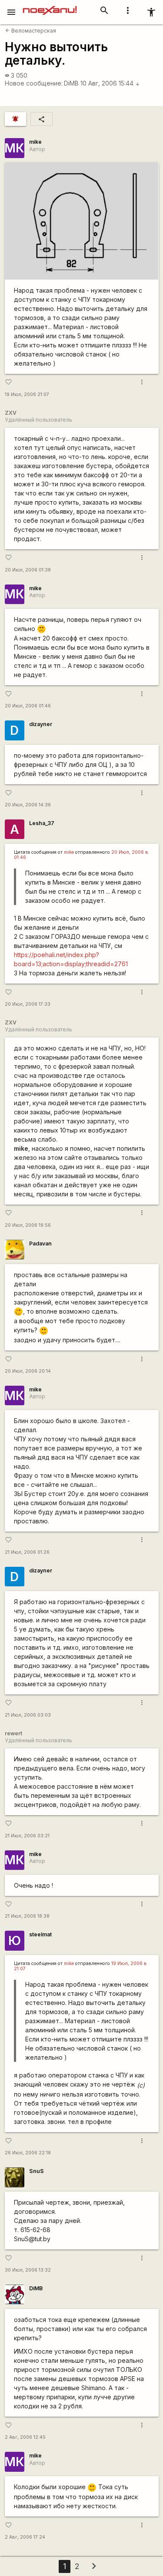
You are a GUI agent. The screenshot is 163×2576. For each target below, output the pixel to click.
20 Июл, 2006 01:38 (28, 570)
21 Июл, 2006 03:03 (28, 1715)
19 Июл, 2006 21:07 (27, 395)
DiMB (71, 83)
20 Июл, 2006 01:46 (28, 706)
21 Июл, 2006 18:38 (27, 1916)
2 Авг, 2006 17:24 (25, 2537)
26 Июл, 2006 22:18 (28, 2153)
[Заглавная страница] (50, 6)
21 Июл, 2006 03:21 (27, 1836)
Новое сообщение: (34, 83)
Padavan (40, 1243)
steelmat (40, 1934)
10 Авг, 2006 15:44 (110, 83)
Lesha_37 (42, 823)
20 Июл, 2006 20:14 (28, 1371)
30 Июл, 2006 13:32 (28, 2270)
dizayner (41, 724)
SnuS (37, 2171)
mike (35, 142)
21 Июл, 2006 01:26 (27, 1552)
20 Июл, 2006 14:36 (28, 805)
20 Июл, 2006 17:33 (28, 1004)
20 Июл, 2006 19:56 (28, 1225)
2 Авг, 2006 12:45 (25, 2437)
